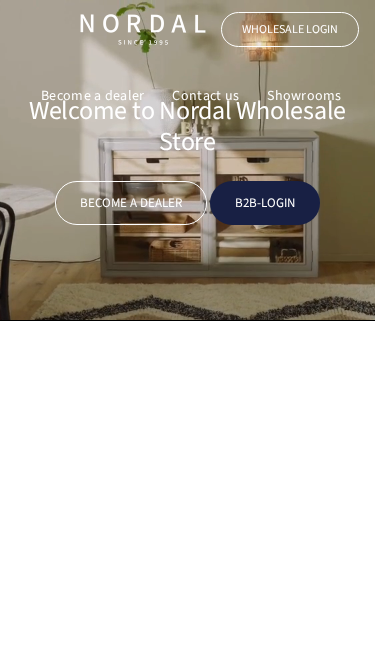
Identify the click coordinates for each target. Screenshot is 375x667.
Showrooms (304, 96)
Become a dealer (92, 96)
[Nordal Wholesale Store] (143, 29)
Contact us (205, 96)
